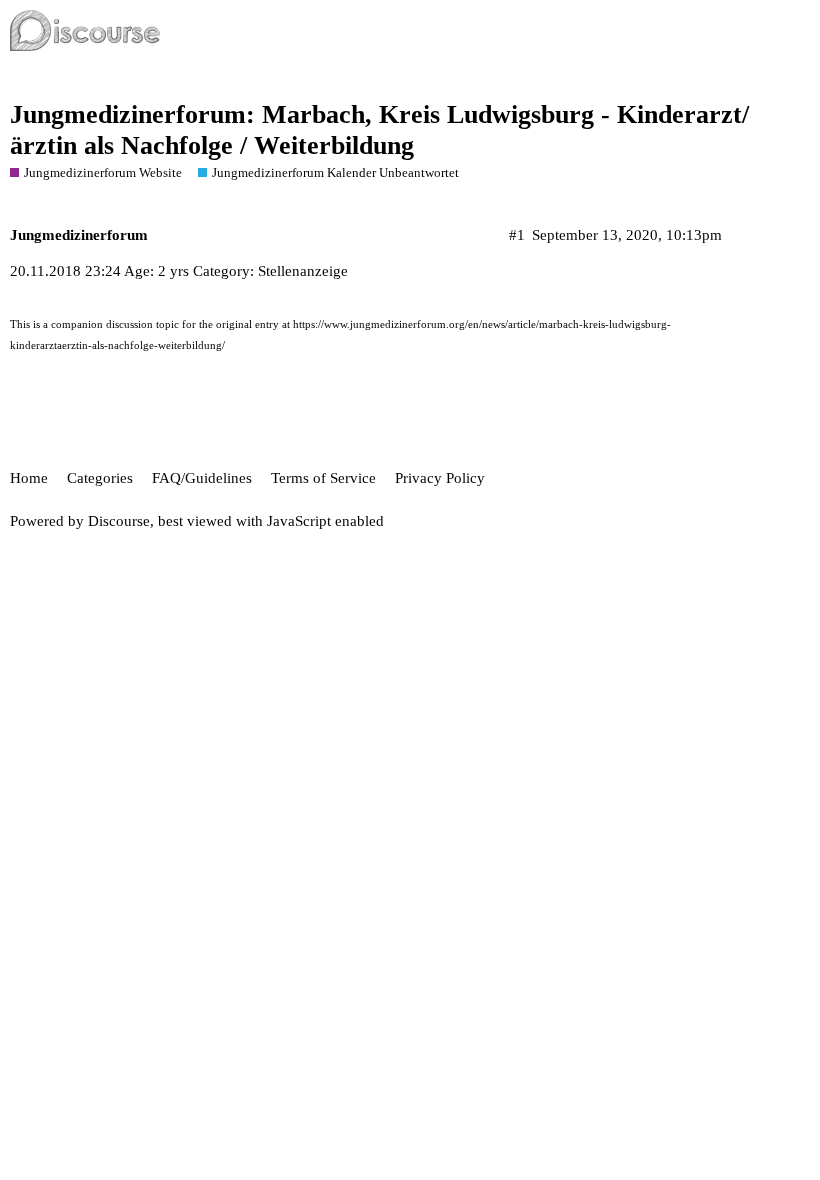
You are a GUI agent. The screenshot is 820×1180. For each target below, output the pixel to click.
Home (29, 478)
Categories (100, 478)
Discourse (119, 521)
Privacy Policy (440, 478)
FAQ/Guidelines (202, 478)
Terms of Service (323, 478)
